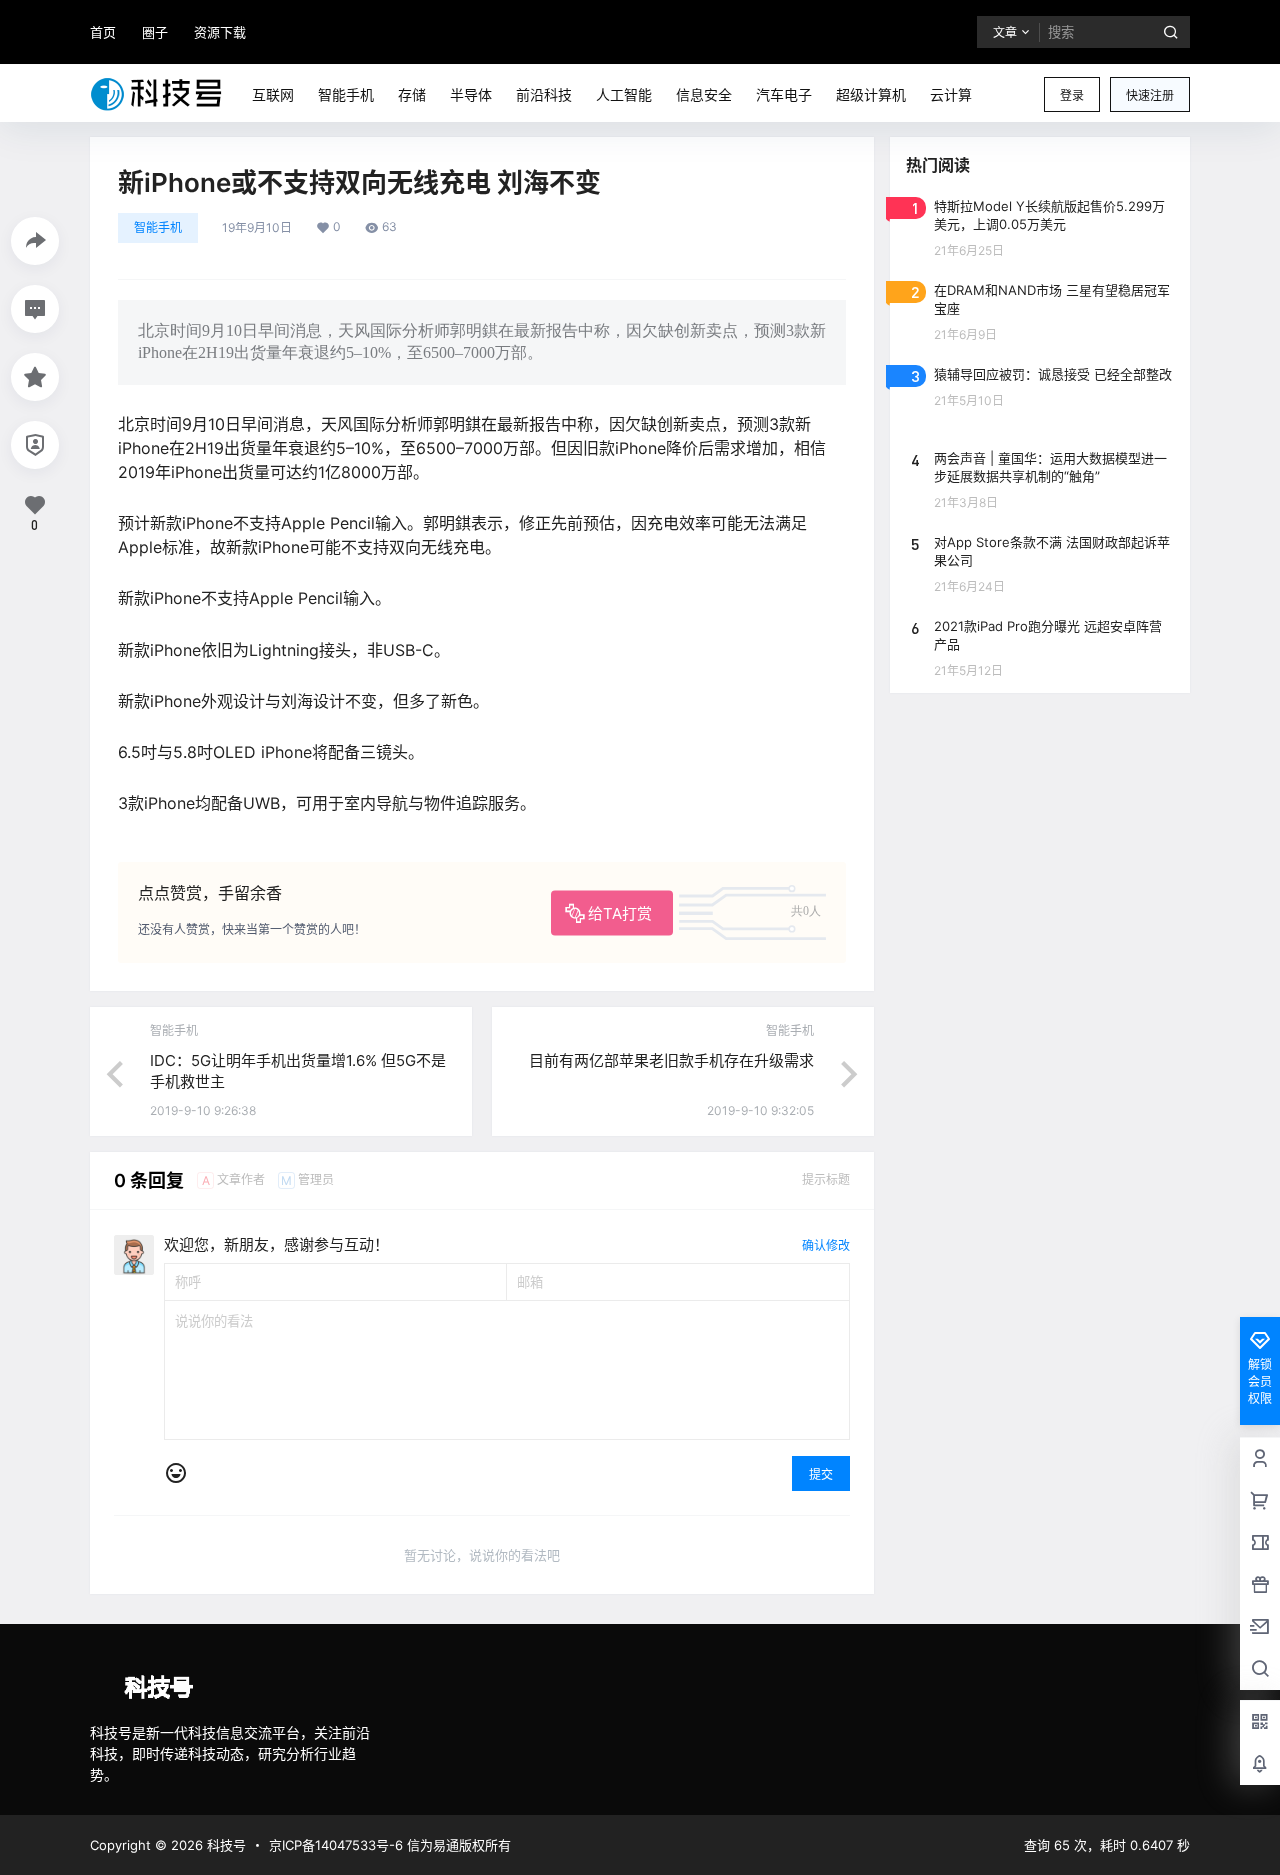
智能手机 (158, 227)
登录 (1072, 95)
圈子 (155, 32)
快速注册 (1150, 95)
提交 (821, 1474)
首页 (103, 32)
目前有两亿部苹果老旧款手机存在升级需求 (671, 1060)
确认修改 (826, 1245)
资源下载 (220, 32)
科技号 (224, 1845)
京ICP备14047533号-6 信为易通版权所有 (390, 1845)
